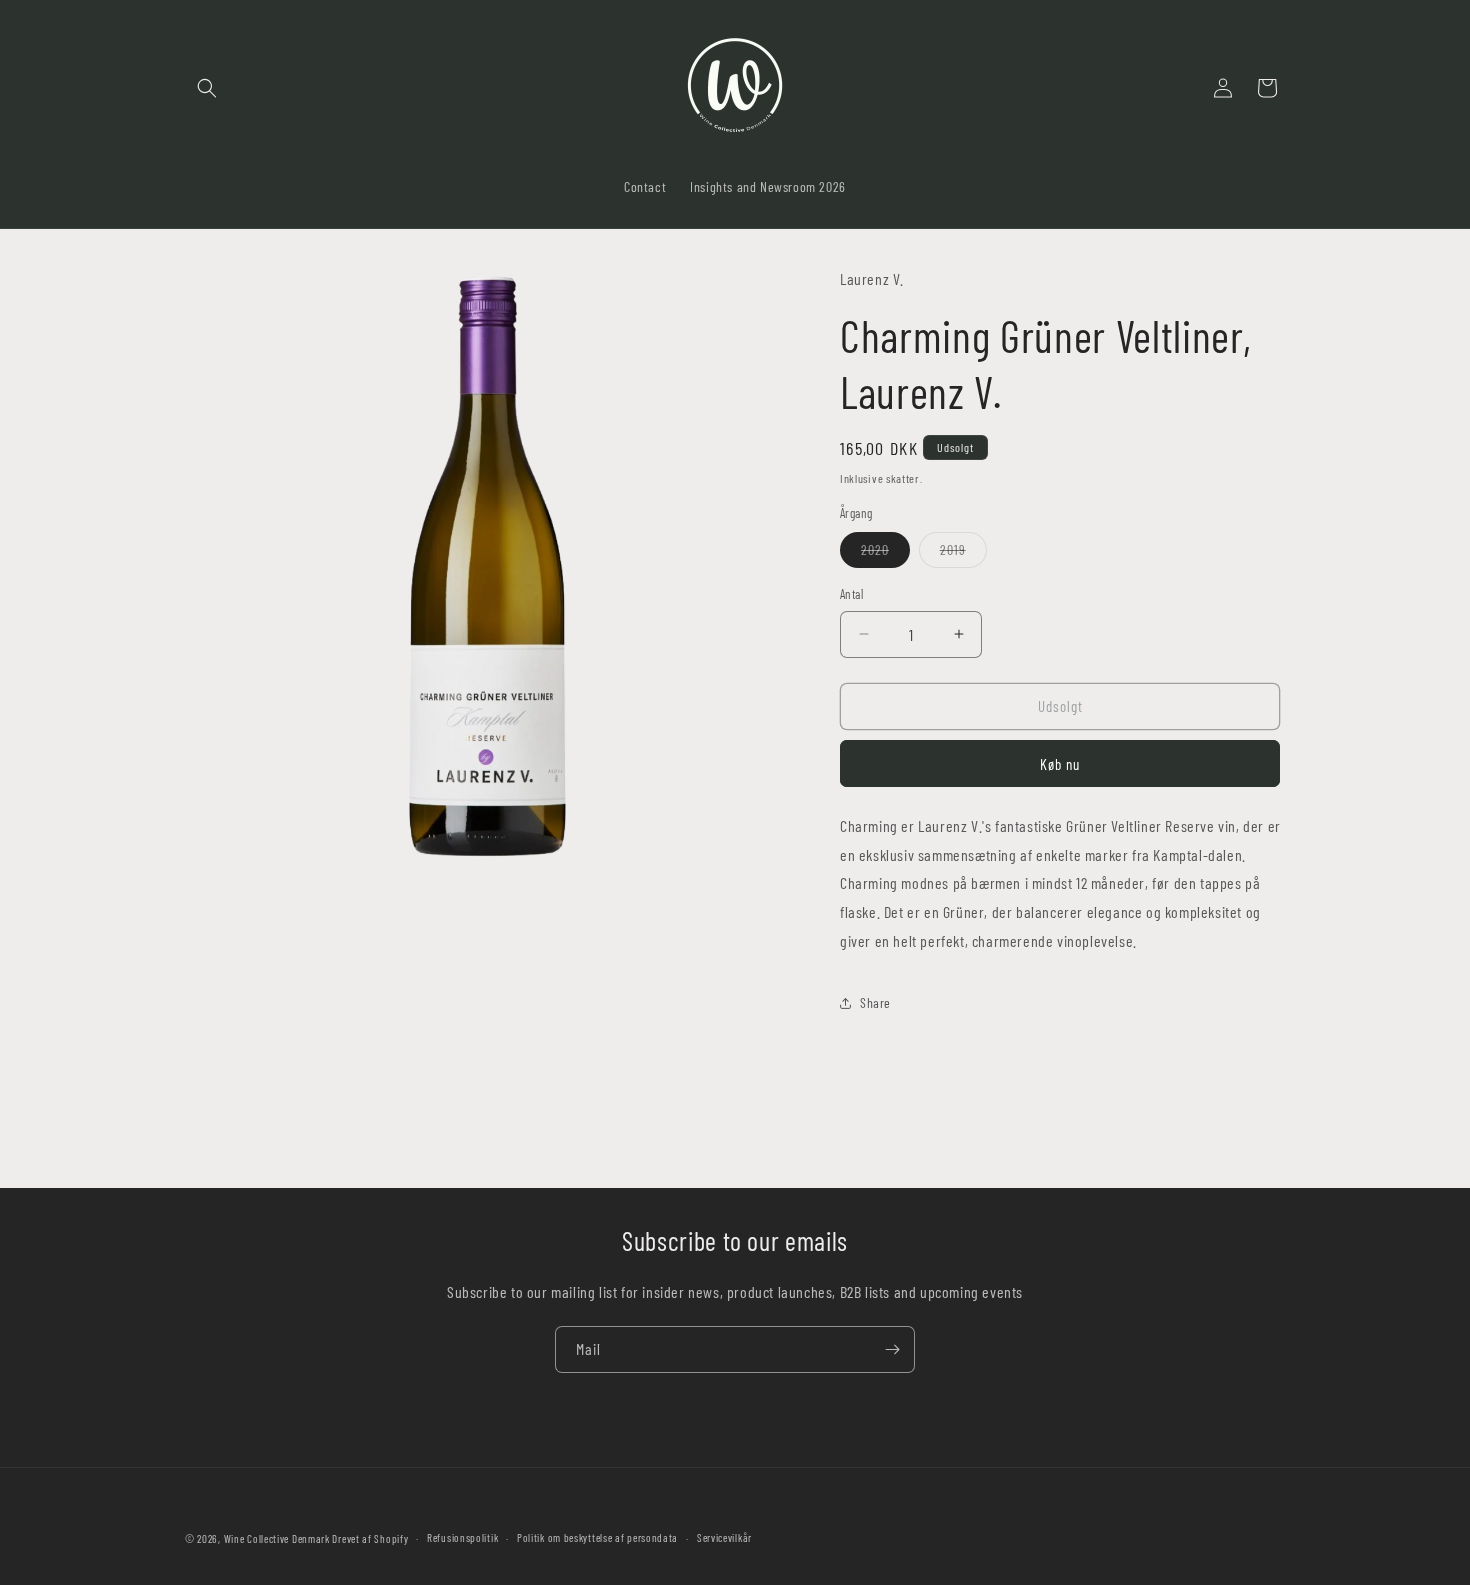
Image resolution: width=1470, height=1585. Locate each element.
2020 (885, 554)
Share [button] (875, 1002)
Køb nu (1060, 764)
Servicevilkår (724, 1537)
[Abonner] (892, 1349)
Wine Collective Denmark (277, 1538)
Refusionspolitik (462, 1537)
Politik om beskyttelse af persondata (597, 1537)
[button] (207, 88)
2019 (963, 554)
